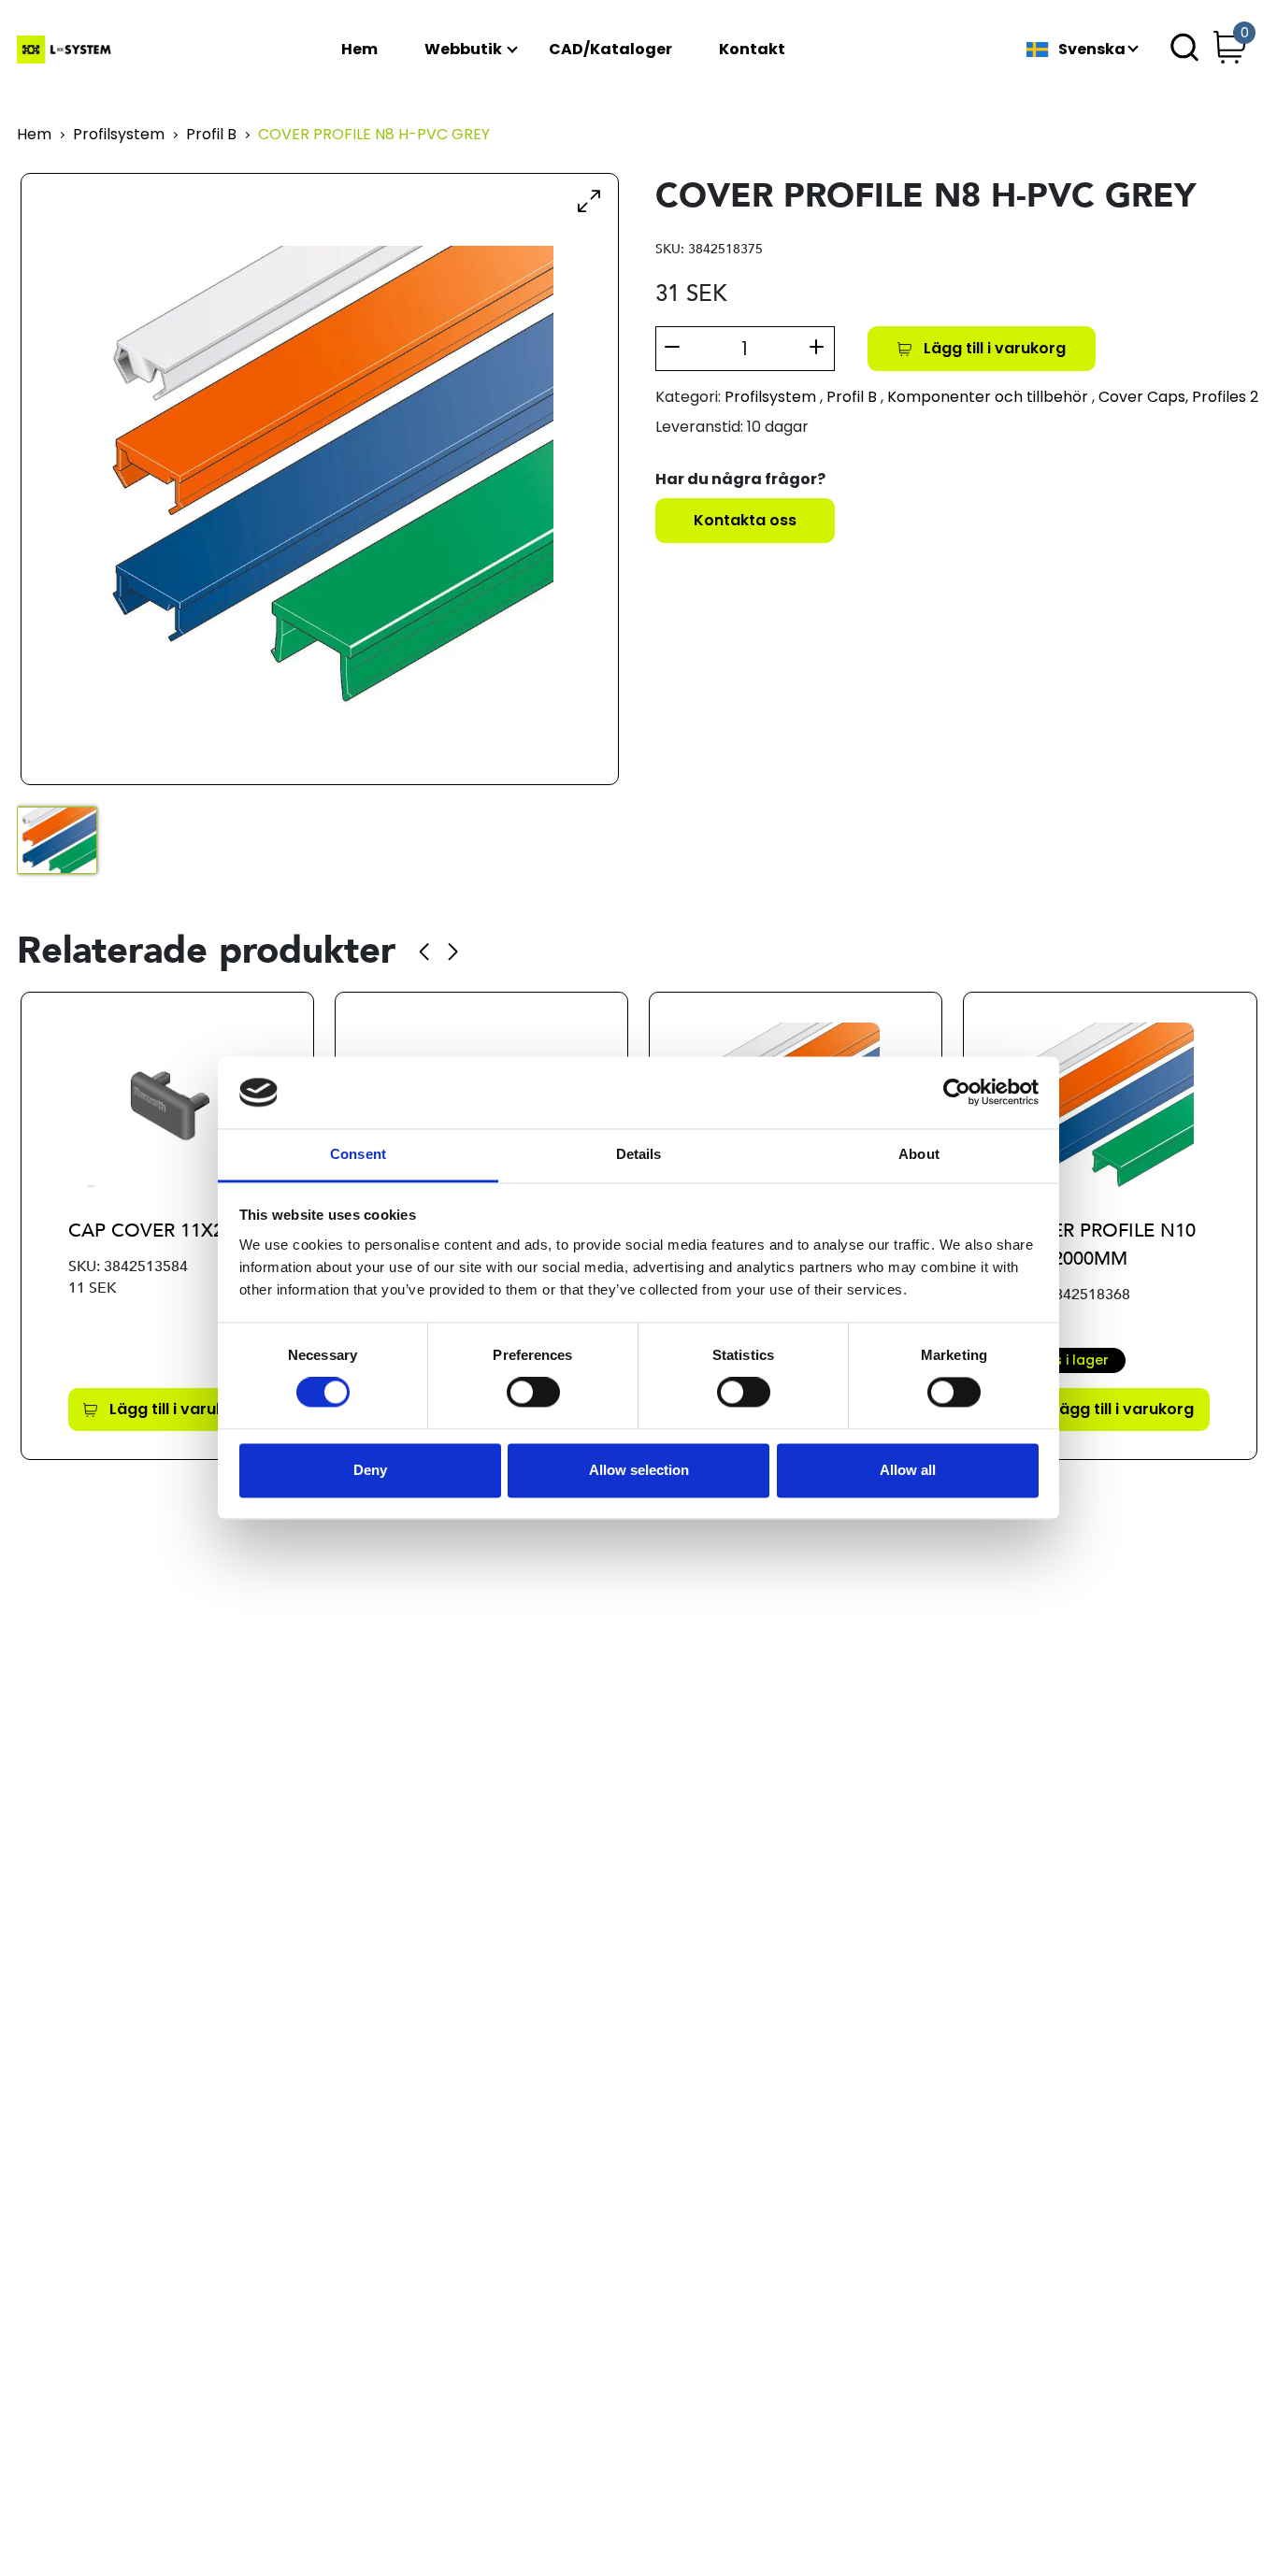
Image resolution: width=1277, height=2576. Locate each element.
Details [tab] (639, 1154)
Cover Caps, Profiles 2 (1178, 397)
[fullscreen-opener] (589, 200)
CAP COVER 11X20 (151, 1231)
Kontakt (752, 50)
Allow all (908, 1470)
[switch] (533, 1393)
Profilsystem (119, 135)
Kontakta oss (745, 520)
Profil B (211, 135)
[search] (1184, 50)
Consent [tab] (358, 1154)
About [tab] (919, 1154)
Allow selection (639, 1470)
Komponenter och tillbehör (988, 397)
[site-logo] (66, 50)
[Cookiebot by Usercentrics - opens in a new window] (957, 1092)
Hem (359, 50)
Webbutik (463, 50)
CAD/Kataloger (610, 50)
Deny (370, 1470)
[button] (424, 952)
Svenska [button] (1092, 50)
